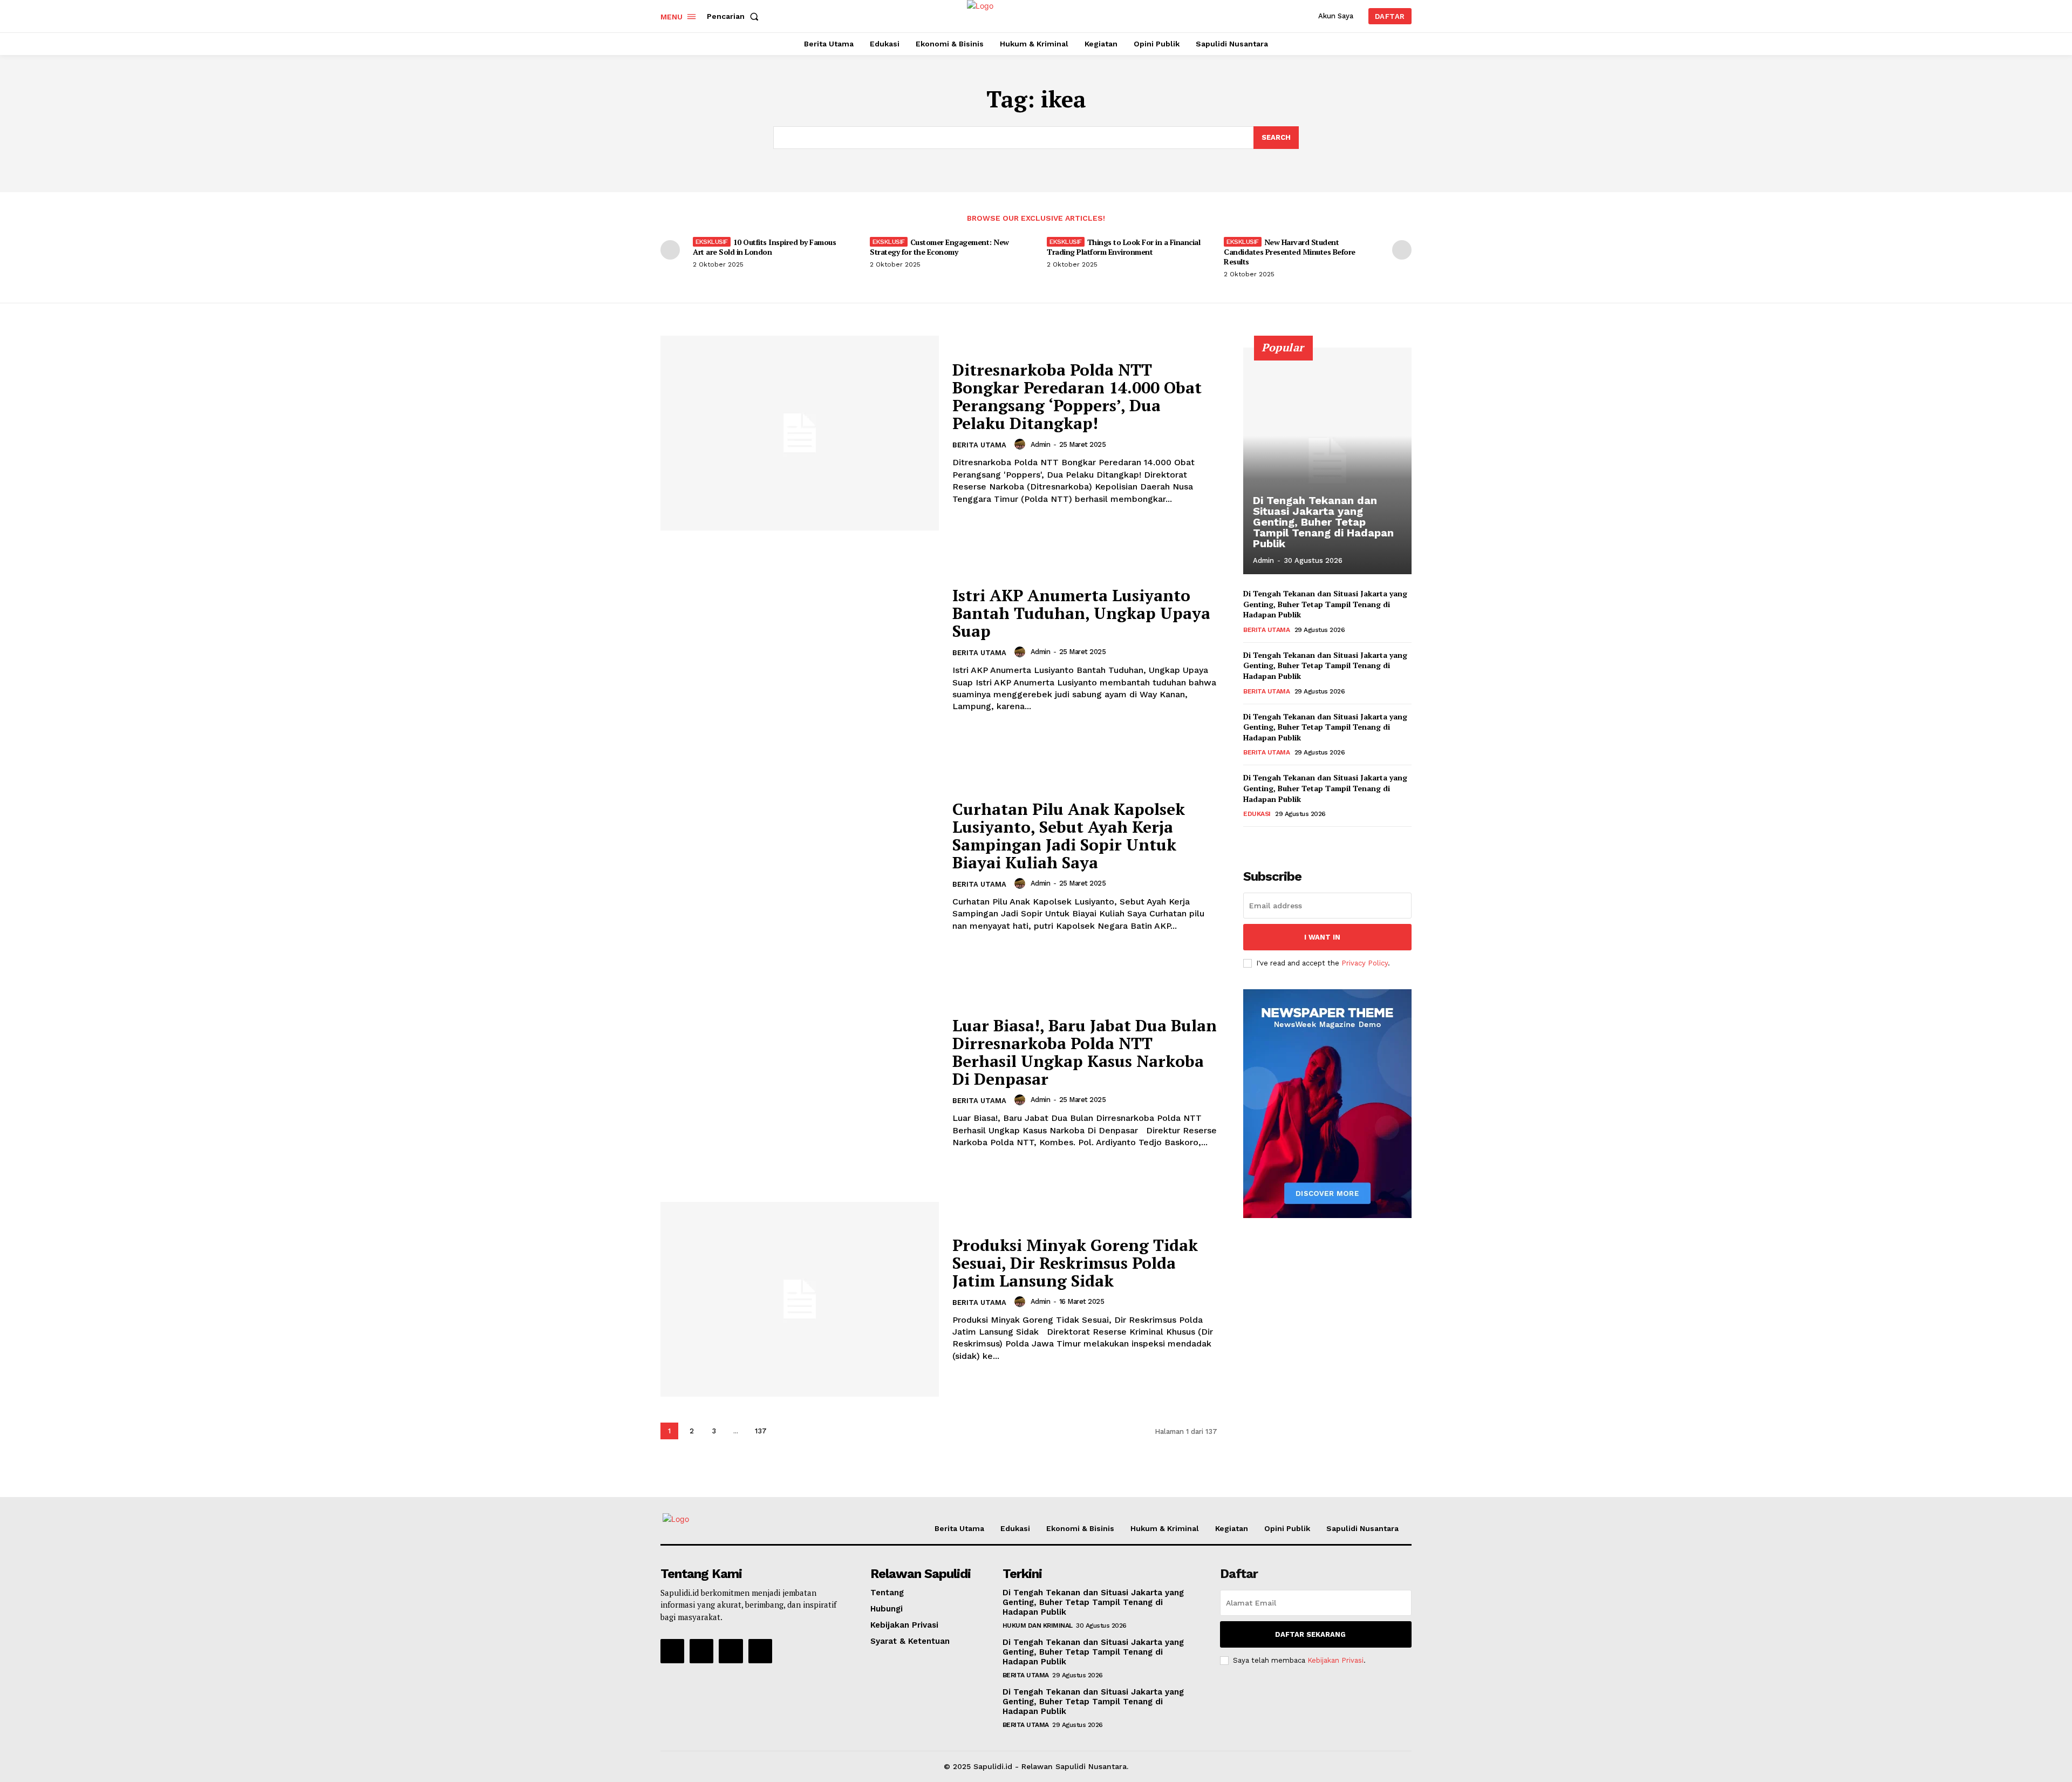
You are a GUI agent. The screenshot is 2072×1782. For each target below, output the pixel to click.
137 (761, 1431)
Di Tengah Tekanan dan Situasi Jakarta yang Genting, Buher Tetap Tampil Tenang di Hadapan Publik (1323, 522)
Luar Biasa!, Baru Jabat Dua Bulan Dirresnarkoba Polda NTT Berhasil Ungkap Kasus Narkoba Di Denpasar (1085, 1052)
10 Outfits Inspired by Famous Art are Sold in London (764, 247)
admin (1041, 444)
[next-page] (1402, 250)
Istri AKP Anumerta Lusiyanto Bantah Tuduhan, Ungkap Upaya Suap (1081, 613)
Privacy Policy (1365, 963)
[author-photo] (1021, 444)
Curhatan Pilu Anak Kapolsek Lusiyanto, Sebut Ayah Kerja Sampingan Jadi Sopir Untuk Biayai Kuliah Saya (1069, 836)
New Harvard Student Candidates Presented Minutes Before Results (1290, 252)
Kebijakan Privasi (1335, 1660)
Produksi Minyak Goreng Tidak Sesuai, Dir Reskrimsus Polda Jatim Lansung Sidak (1075, 1263)
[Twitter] (731, 1651)
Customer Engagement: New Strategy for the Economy (939, 247)
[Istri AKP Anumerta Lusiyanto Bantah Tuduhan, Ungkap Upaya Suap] (800, 649)
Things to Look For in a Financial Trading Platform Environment (1123, 247)
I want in (1322, 937)
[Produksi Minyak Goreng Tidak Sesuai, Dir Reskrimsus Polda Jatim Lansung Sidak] (800, 1299)
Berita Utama (979, 445)
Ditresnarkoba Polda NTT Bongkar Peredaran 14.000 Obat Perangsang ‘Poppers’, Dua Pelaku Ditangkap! (1077, 396)
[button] (735, 16)
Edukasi (1257, 814)
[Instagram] (701, 1651)
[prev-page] (670, 250)
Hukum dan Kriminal (1038, 1625)
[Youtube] (760, 1651)
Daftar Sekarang (1310, 1634)
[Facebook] (672, 1651)
